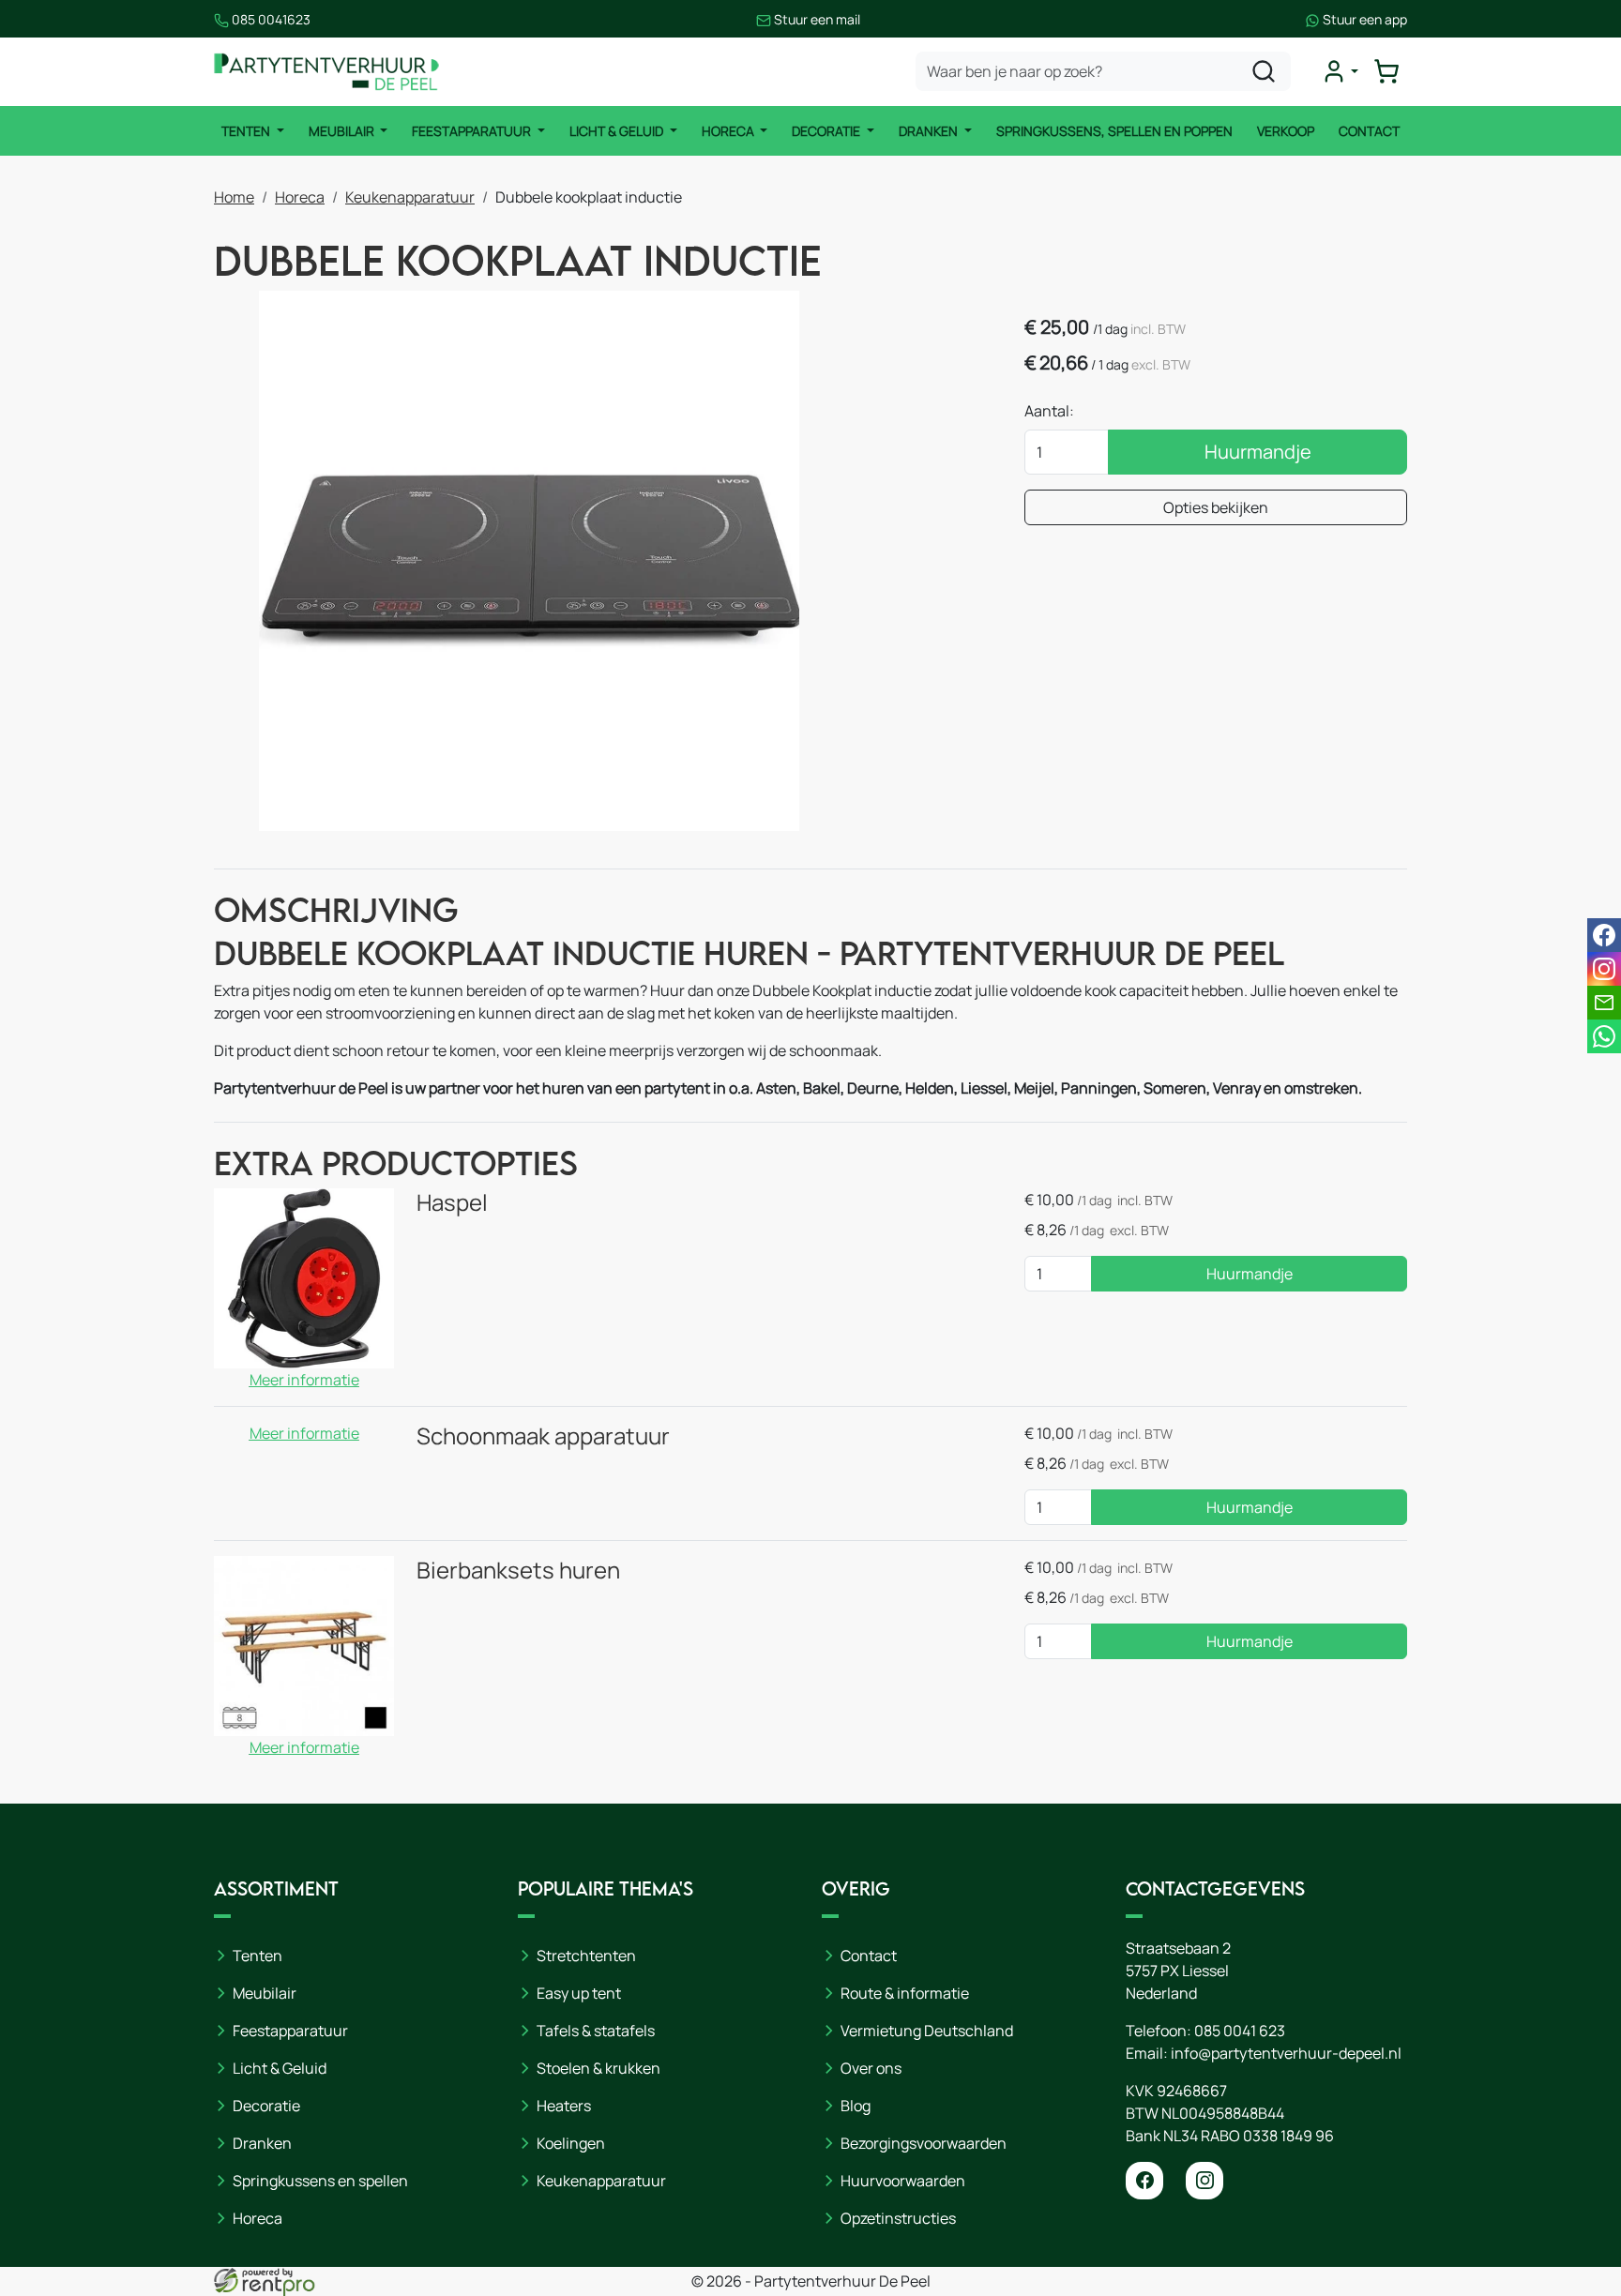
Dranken (930, 131)
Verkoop (1286, 131)
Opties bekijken (1216, 507)
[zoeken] (1264, 71)
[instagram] (1204, 2181)
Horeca (729, 131)
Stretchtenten (586, 1956)
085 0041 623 (1240, 2031)
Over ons (871, 2068)
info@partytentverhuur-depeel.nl (1286, 2053)
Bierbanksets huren (518, 1570)
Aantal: (1049, 411)
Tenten (247, 131)
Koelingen (571, 2143)
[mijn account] (1340, 71)
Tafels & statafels (596, 2031)
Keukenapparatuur (410, 197)
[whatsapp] (1604, 1036)
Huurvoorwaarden (903, 2181)
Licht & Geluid (618, 131)
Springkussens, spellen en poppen (1114, 131)
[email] (1604, 1003)
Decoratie (827, 131)
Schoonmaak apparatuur (543, 1435)
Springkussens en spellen (320, 2181)
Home (234, 197)
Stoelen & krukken (598, 2068)
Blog (856, 2106)
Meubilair (343, 131)
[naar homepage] (326, 72)
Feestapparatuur (473, 131)
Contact (1369, 131)
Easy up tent (579, 1993)
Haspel (452, 1202)
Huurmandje (1258, 452)
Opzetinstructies (898, 2218)
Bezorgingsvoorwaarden (924, 2143)
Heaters (564, 2106)
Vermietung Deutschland (927, 2031)
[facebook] (1144, 2181)
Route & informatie (905, 1993)
